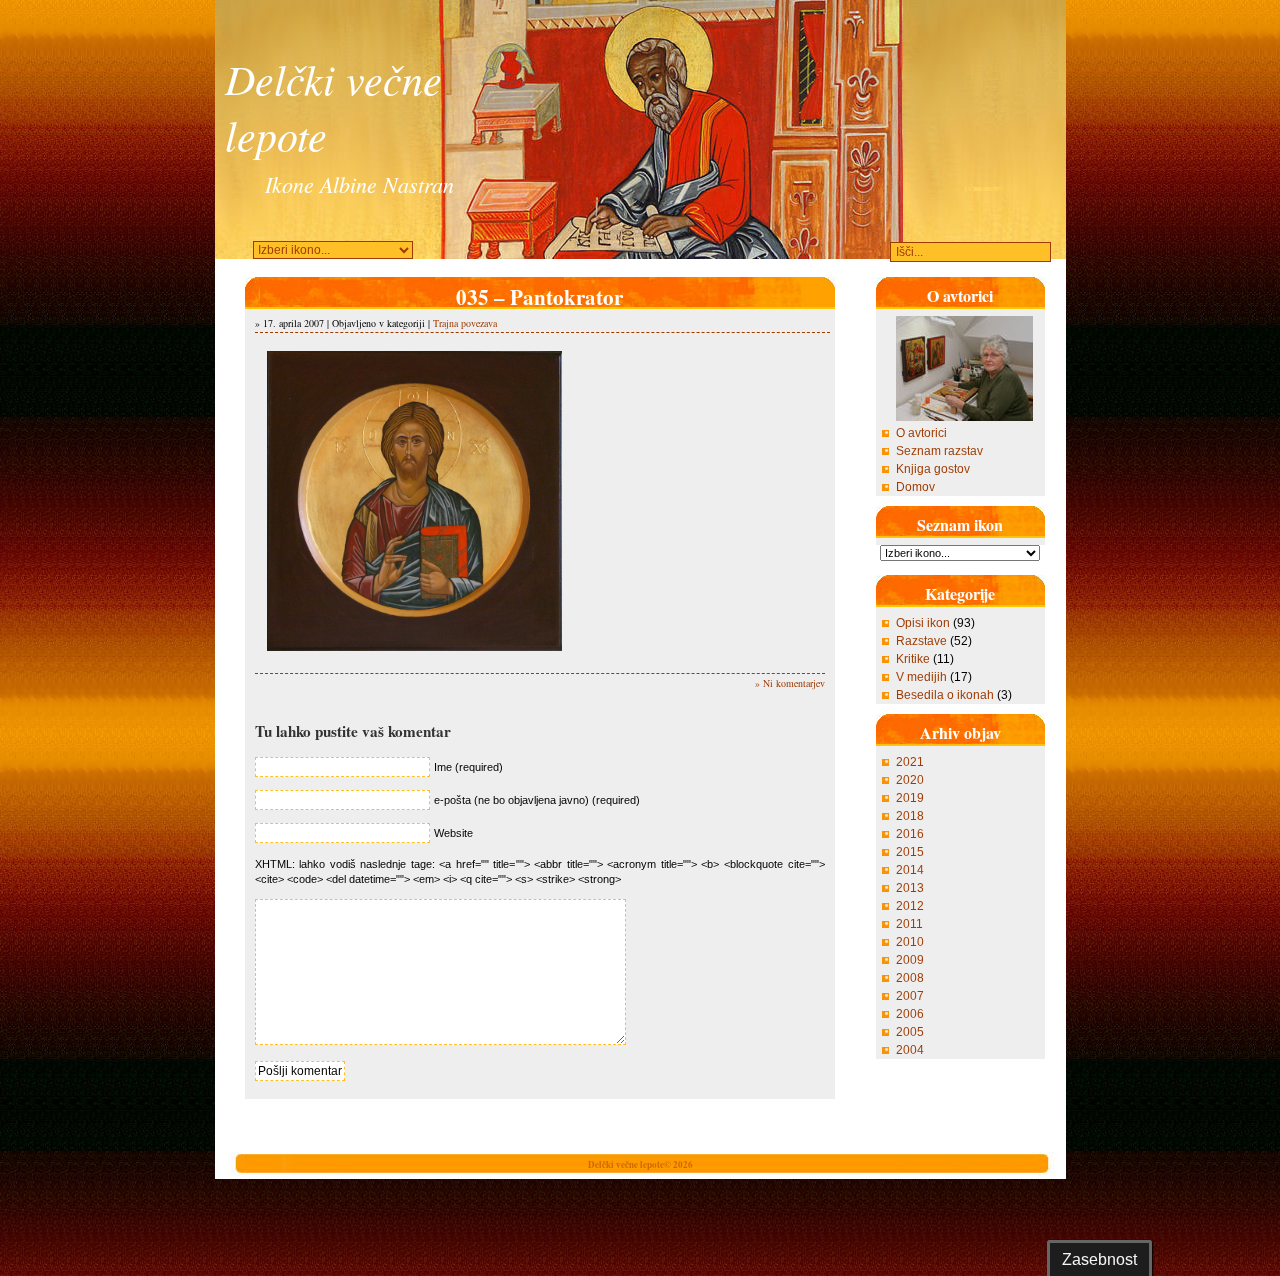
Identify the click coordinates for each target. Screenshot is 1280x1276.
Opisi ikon (923, 623)
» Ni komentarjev (790, 683)
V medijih (921, 677)
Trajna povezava (465, 323)
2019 (910, 798)
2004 (910, 1050)
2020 (910, 780)
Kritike (913, 659)
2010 (910, 942)
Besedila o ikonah (945, 695)
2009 (910, 960)
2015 (910, 852)
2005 (910, 1032)
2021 (910, 762)
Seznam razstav (939, 451)
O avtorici (921, 433)
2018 (910, 816)
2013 (910, 888)
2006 (910, 1014)
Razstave (921, 641)
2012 (910, 906)
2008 (910, 978)
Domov (915, 487)
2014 (910, 870)
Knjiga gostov (933, 469)
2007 (910, 996)
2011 (909, 924)
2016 (910, 834)
